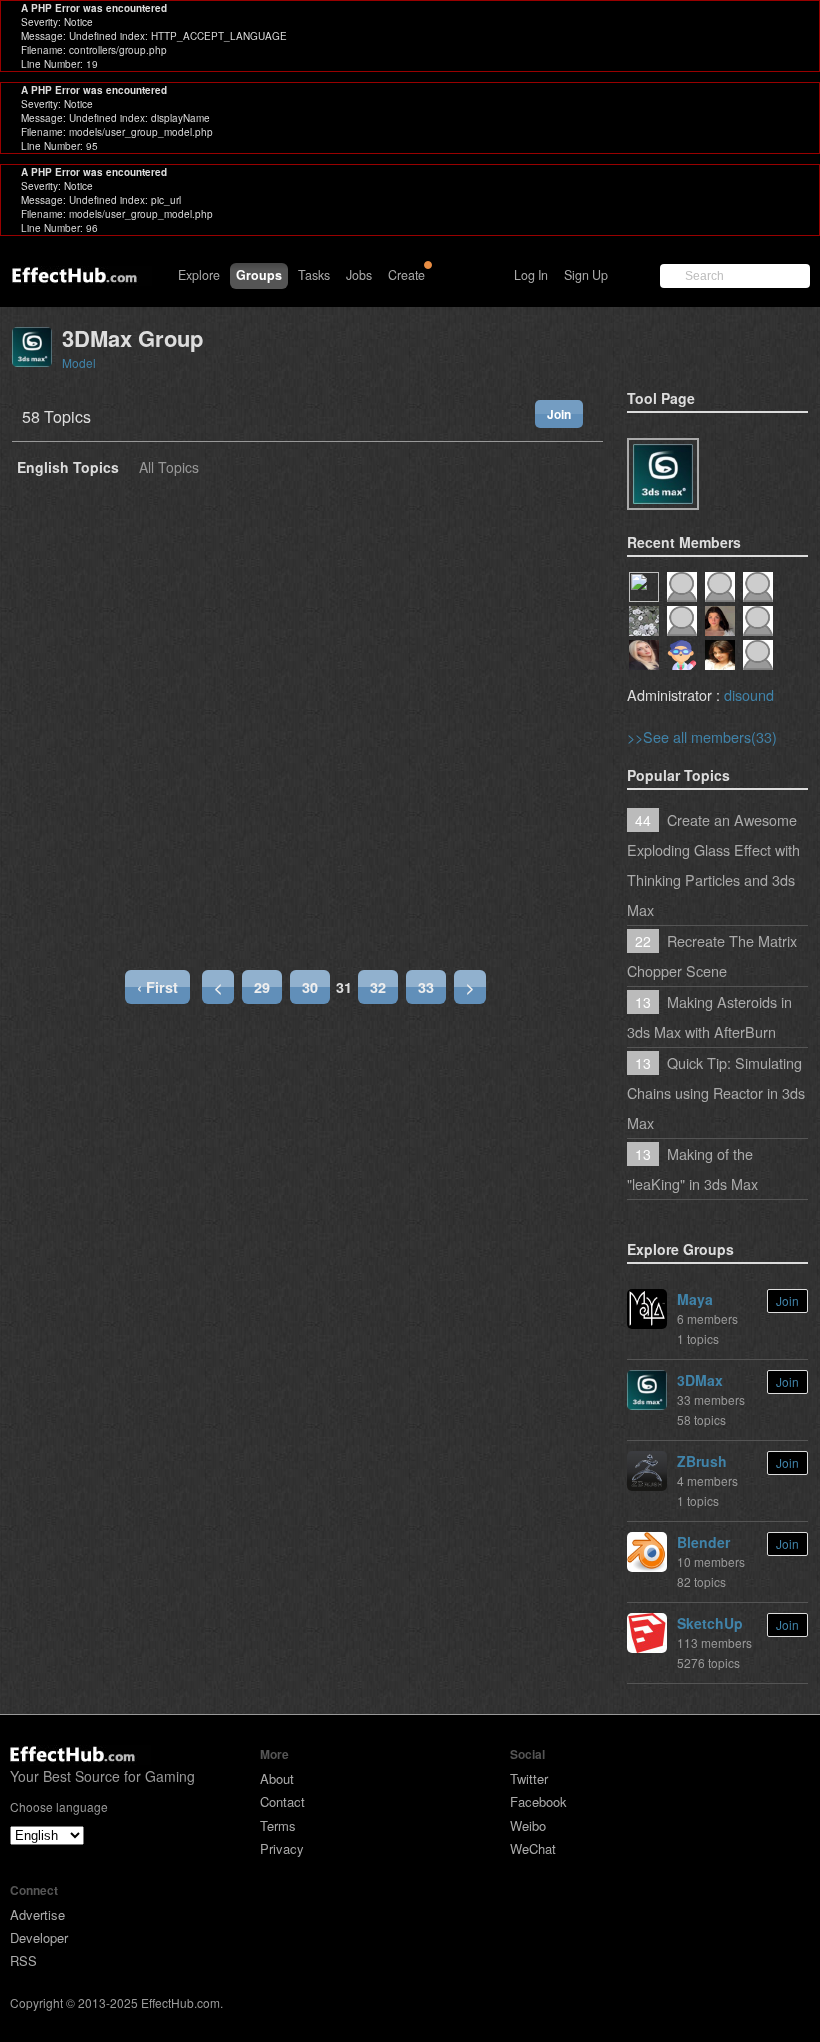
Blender (703, 1542)
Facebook (538, 1801)
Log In (531, 275)
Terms (278, 1825)
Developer (39, 1937)
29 (262, 987)
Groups (259, 275)
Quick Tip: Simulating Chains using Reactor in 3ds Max (716, 1092)
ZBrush (702, 1461)
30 (310, 987)
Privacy (282, 1848)
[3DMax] (663, 474)
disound (749, 694)
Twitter (529, 1778)
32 (378, 987)
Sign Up (586, 275)
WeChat (533, 1848)
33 (426, 987)
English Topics (68, 468)
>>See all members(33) (702, 736)
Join (559, 414)
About (277, 1778)
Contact (282, 1801)
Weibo (528, 1825)
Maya (695, 1299)
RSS (23, 1960)
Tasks (314, 275)
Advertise (37, 1914)
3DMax (700, 1380)
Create (406, 275)
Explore (199, 275)
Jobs (359, 275)
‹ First (157, 987)
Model (79, 362)
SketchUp (710, 1623)
